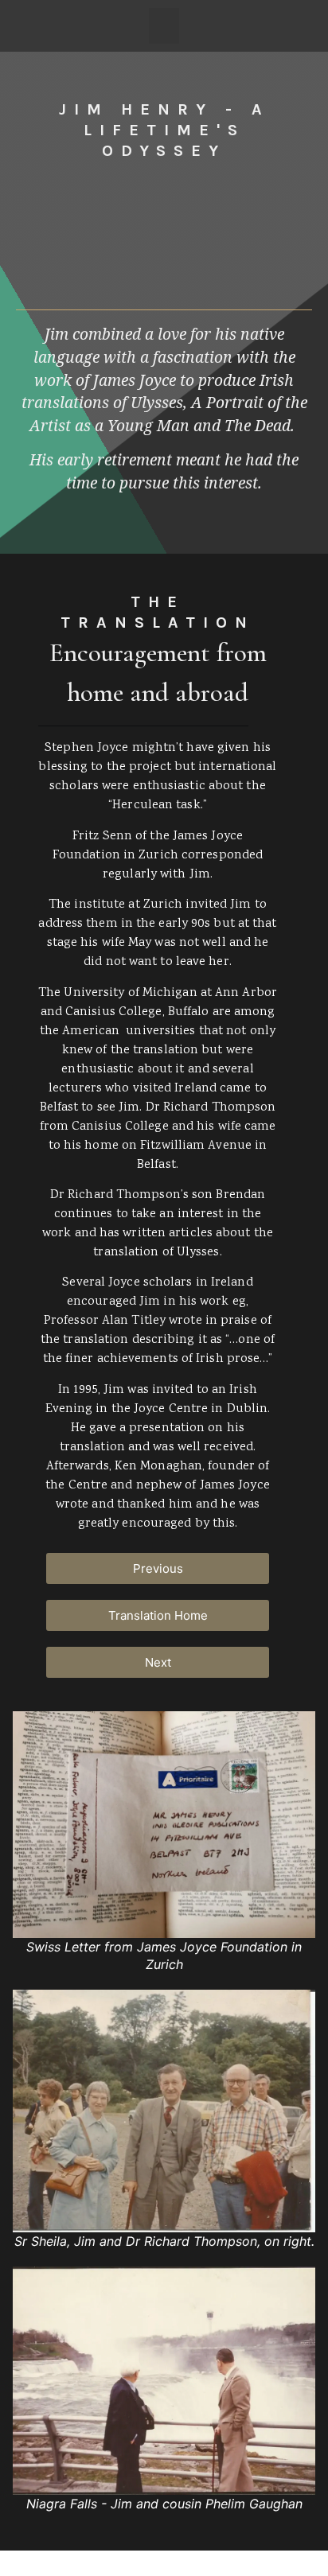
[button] (164, 26)
